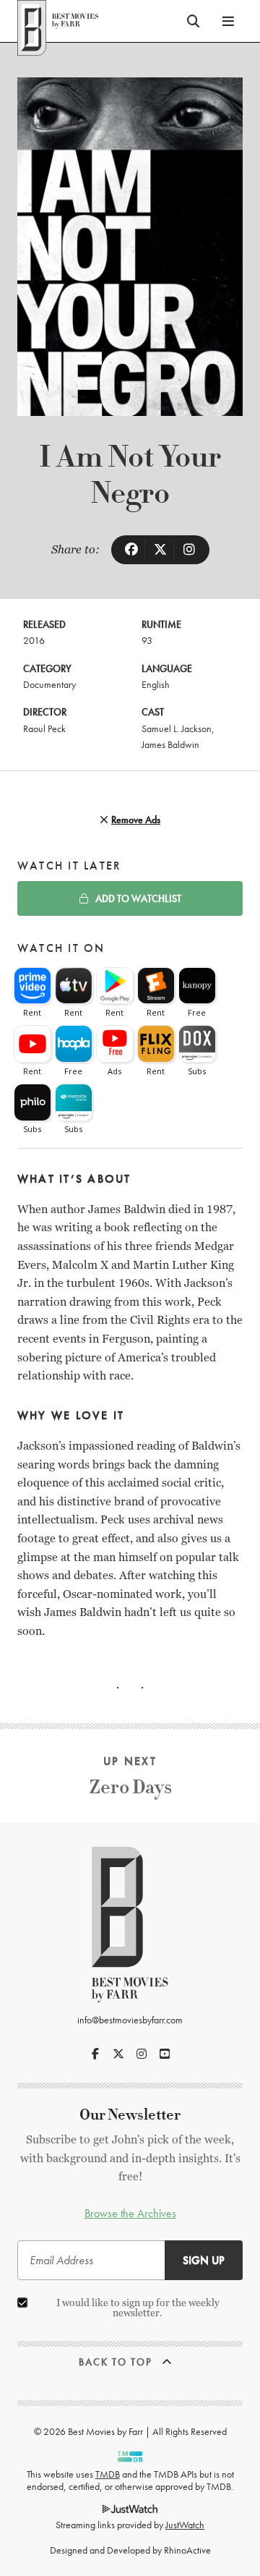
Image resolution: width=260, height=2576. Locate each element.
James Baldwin (170, 744)
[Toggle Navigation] (228, 21)
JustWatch (185, 2525)
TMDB (108, 2474)
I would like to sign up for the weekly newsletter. (138, 2308)
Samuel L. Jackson (177, 728)
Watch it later (69, 866)
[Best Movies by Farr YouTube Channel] (165, 2054)
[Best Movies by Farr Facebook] (95, 2054)
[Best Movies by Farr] (58, 21)
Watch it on (61, 948)
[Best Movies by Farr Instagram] (142, 2054)
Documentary (49, 684)
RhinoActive (187, 2550)
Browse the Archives (130, 2213)
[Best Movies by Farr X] (118, 2054)
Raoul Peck (44, 728)
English (156, 684)
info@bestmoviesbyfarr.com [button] (130, 2020)
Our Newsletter (130, 2115)
